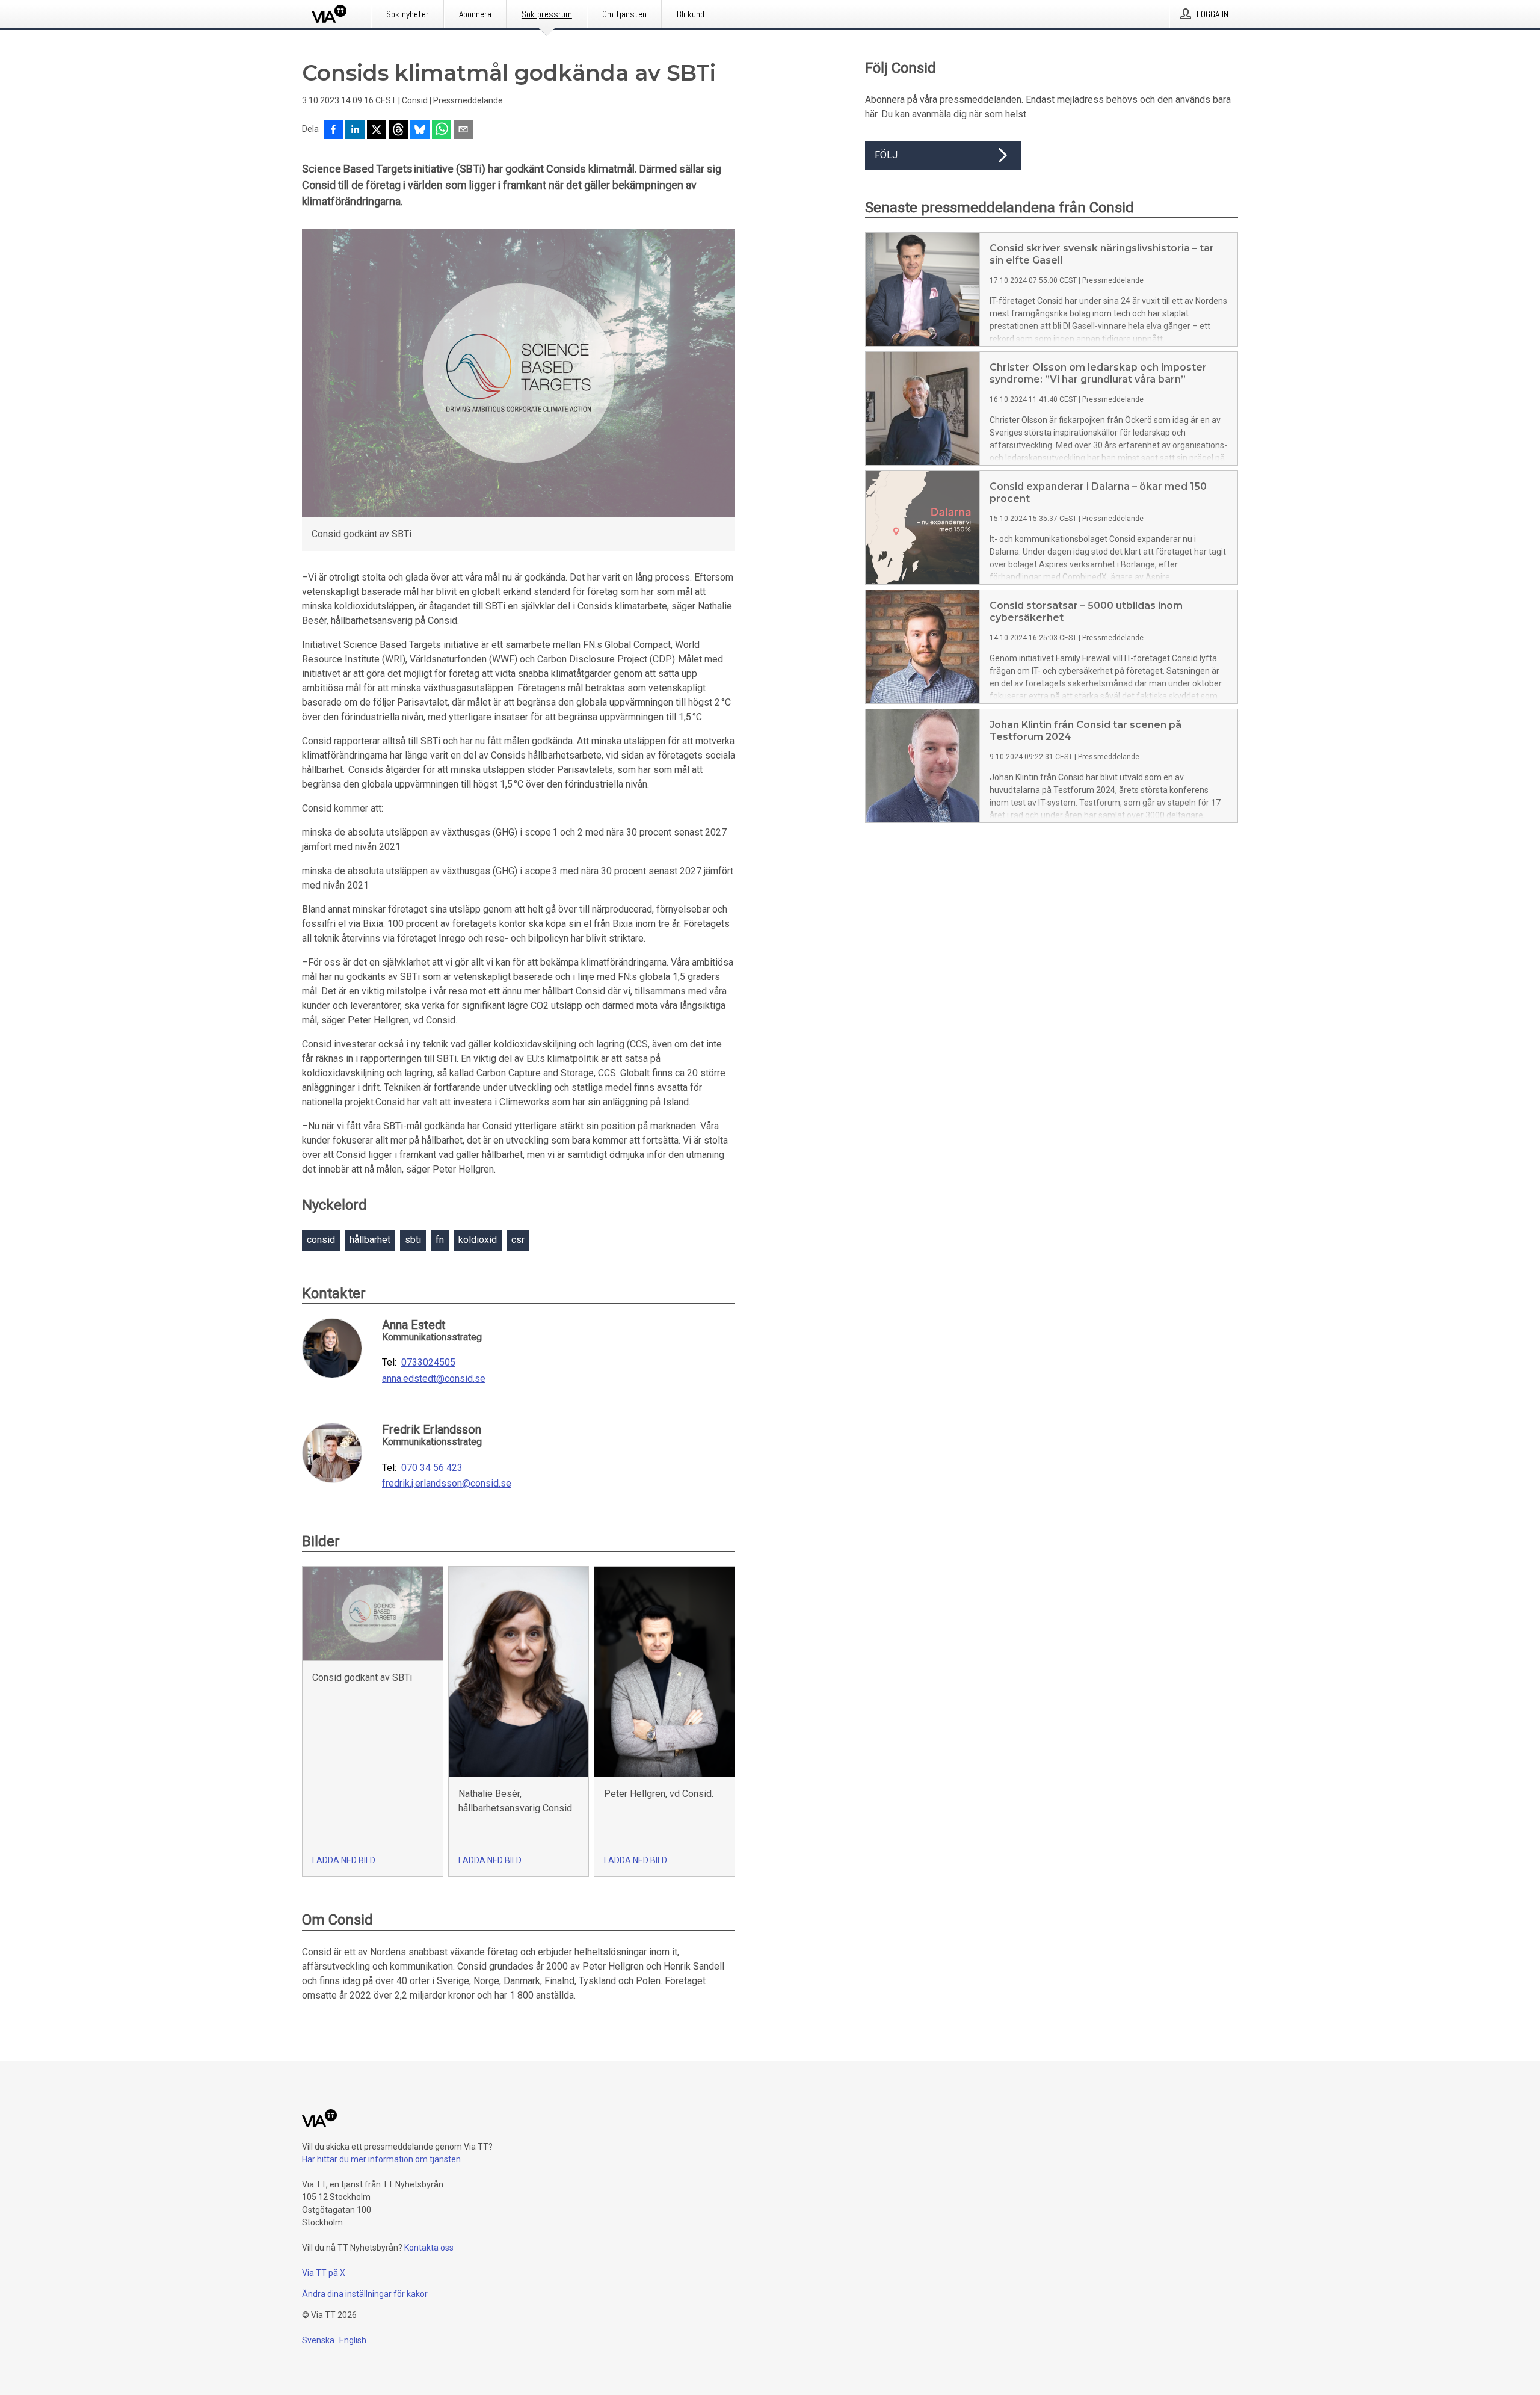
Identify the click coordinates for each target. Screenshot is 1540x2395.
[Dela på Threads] (398, 131)
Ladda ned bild (344, 1860)
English (353, 2340)
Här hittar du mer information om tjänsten (381, 2159)
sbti (413, 1240)
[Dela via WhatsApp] (442, 131)
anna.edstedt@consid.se (434, 1379)
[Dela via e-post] (463, 131)
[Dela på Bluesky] (420, 131)
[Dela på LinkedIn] (355, 131)
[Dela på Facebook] (333, 131)
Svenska (318, 2340)
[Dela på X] (377, 131)
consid (321, 1240)
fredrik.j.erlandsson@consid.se (447, 1484)
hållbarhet (370, 1240)
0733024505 (428, 1363)
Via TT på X (324, 2273)
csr (518, 1240)
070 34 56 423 (432, 1468)
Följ (886, 155)
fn (440, 1240)
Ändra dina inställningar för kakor (365, 2294)
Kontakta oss (429, 2248)
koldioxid (478, 1240)
